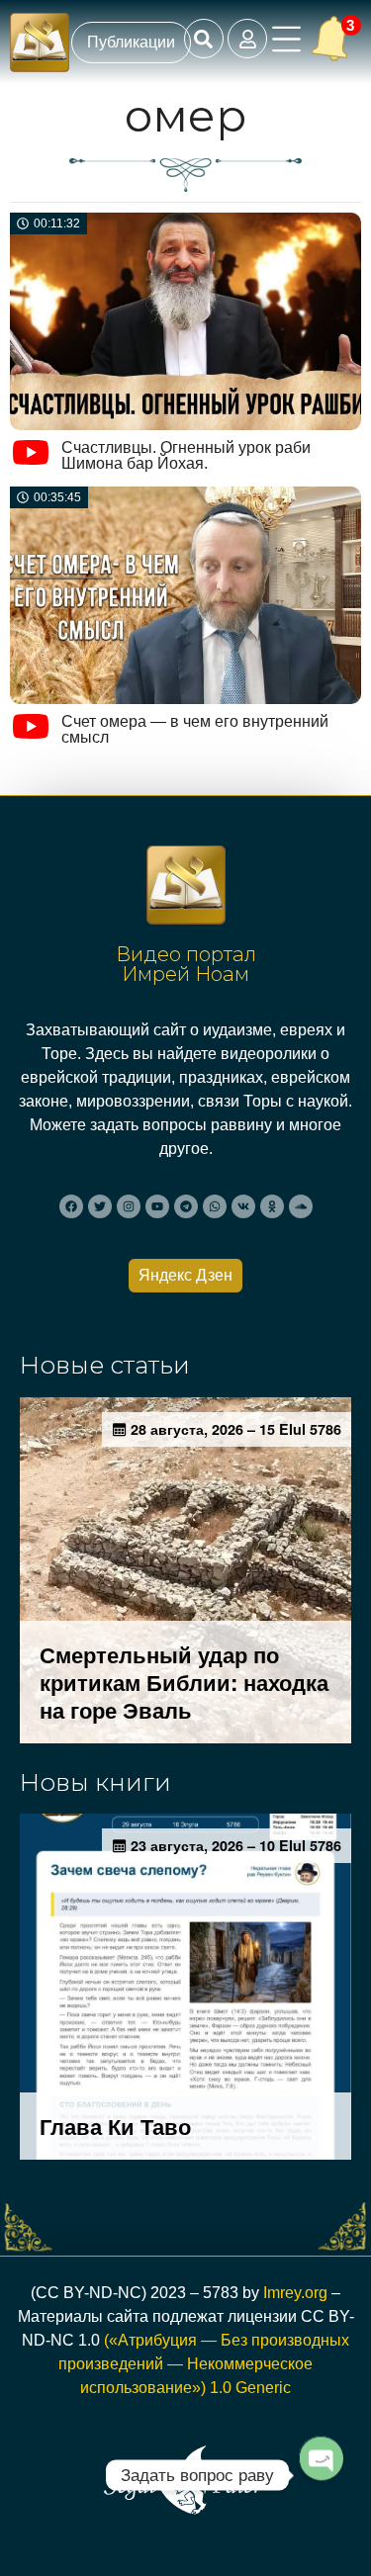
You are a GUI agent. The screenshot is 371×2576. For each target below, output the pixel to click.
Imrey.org (295, 2293)
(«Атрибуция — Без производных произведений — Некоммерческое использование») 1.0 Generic (204, 2364)
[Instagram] (129, 1206)
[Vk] (243, 1206)
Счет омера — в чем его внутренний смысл (195, 729)
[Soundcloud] (301, 1206)
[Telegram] (186, 1206)
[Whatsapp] (215, 1206)
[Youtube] (157, 1206)
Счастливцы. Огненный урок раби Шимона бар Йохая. (186, 455)
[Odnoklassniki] (272, 1206)
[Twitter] (100, 1206)
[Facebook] (71, 1206)
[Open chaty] (321, 2475)
